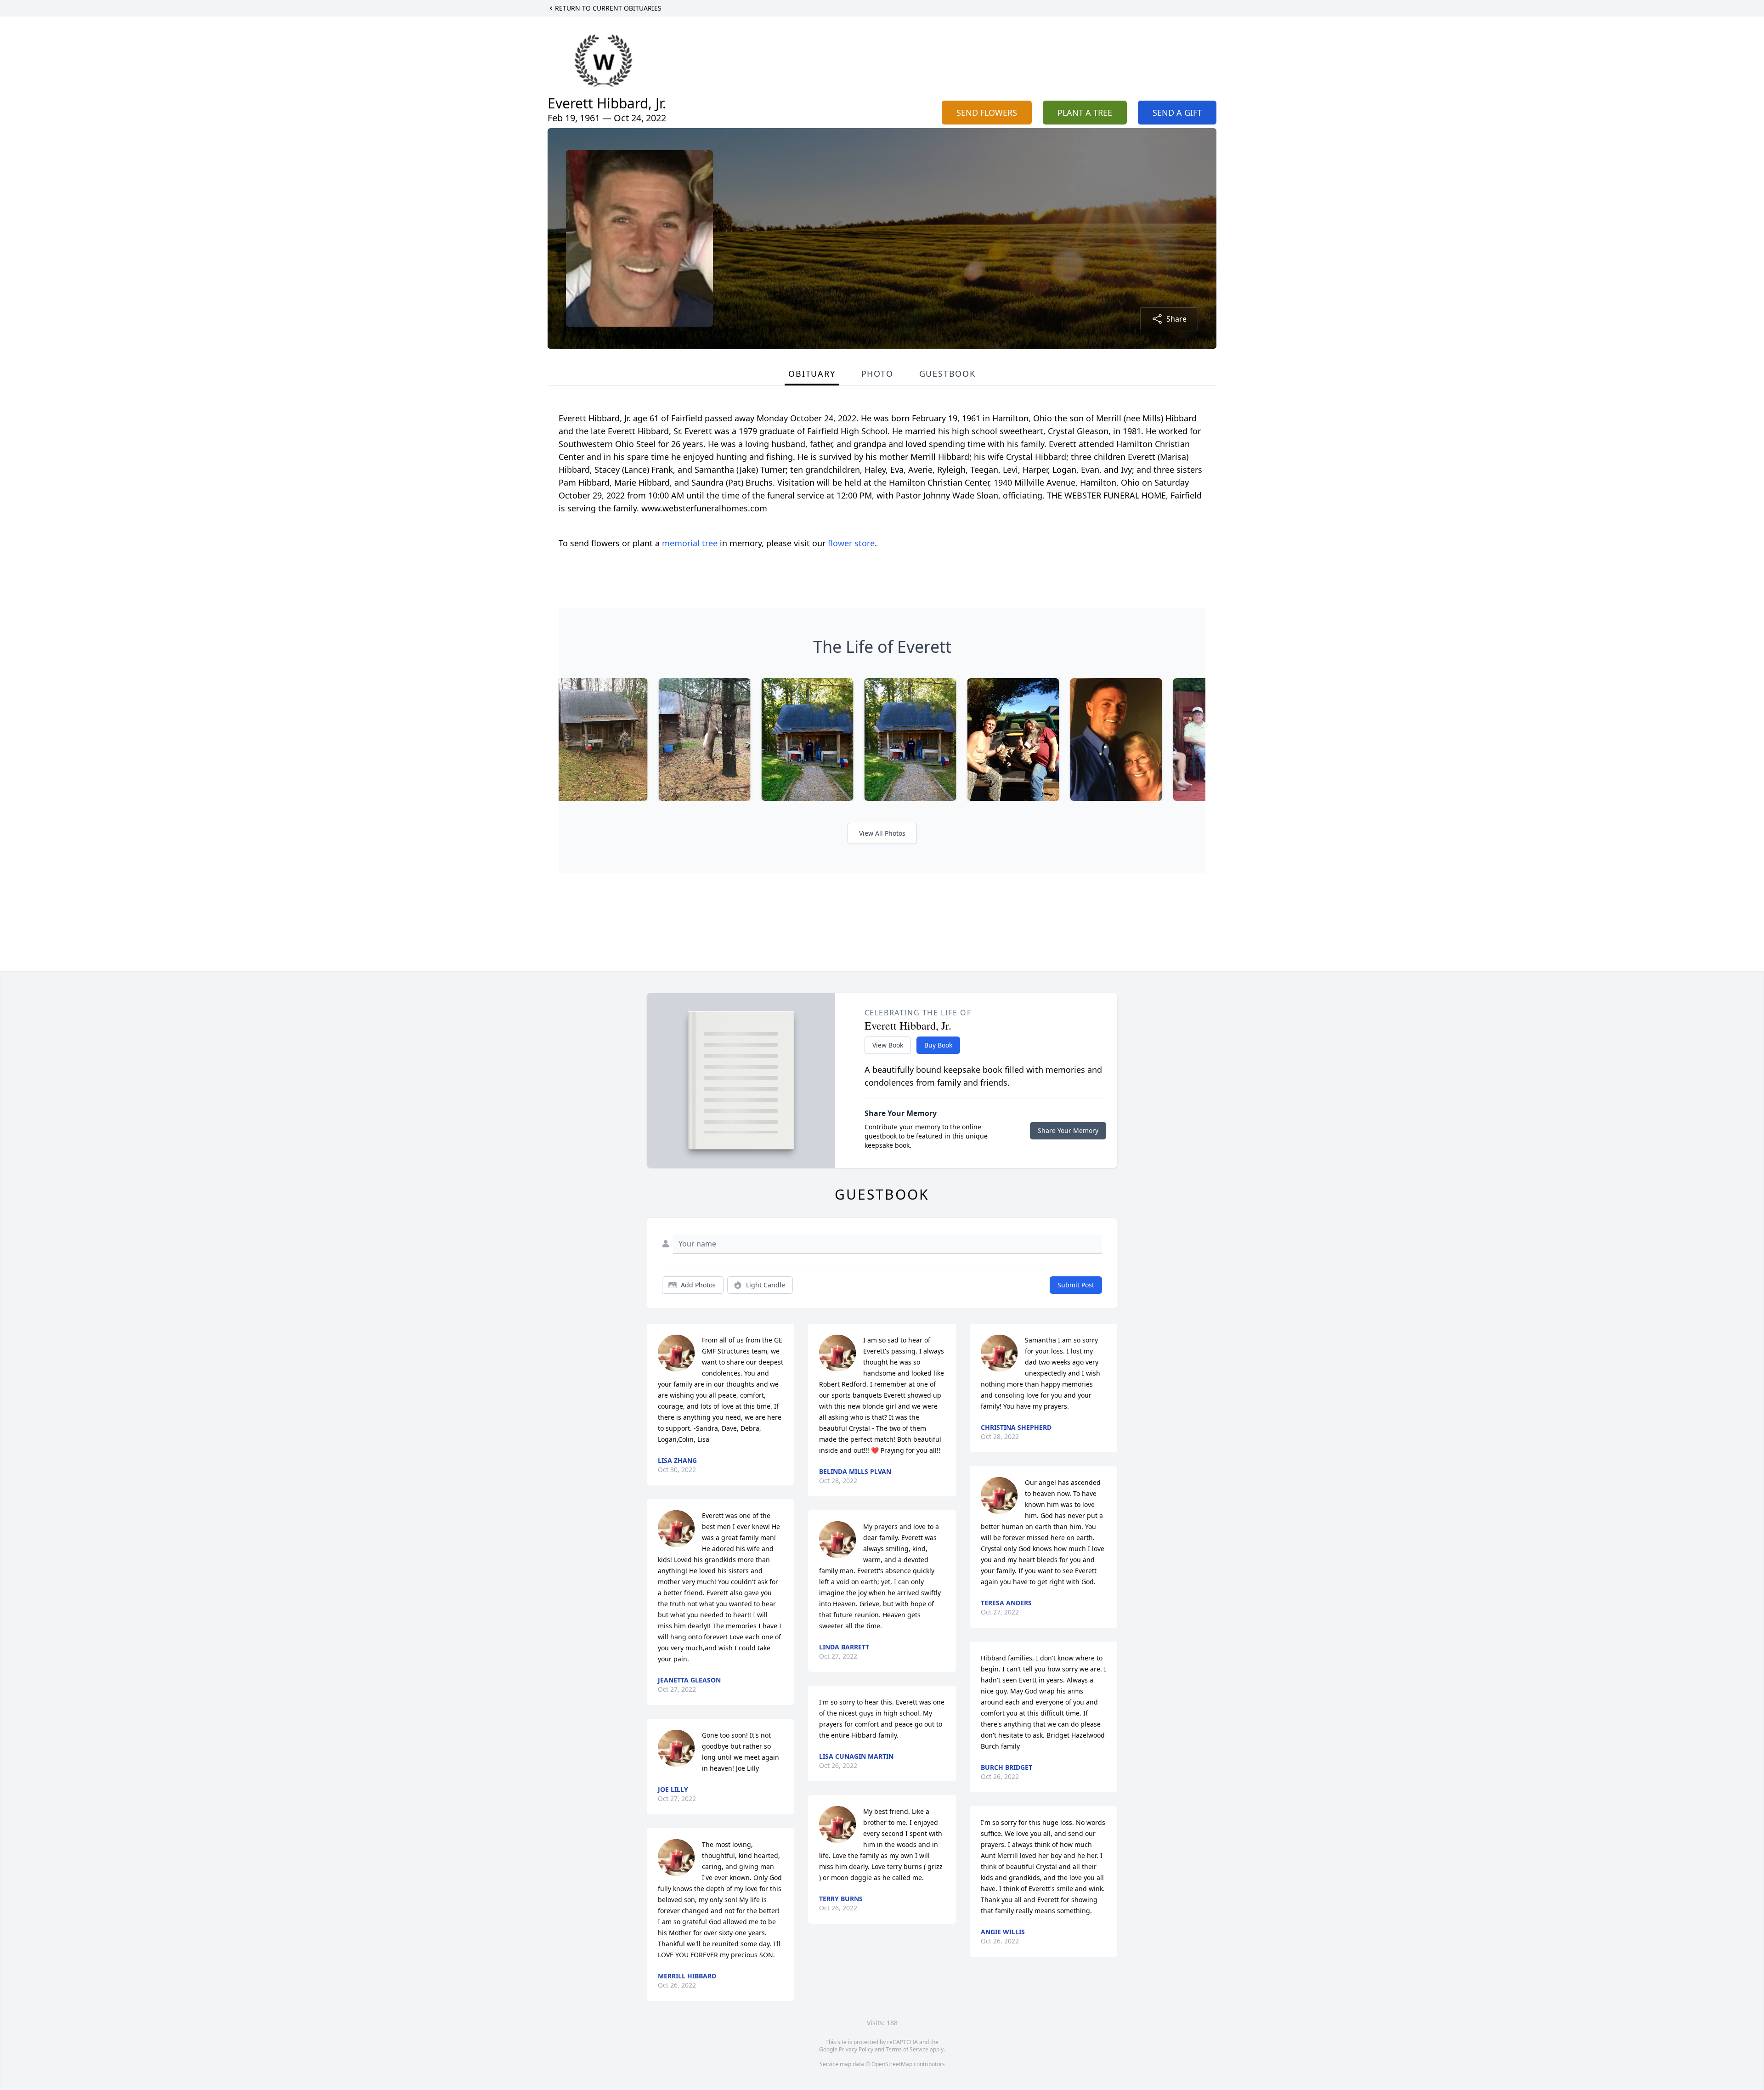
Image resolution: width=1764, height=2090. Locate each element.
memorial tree (690, 543)
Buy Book (938, 1045)
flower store (851, 543)
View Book (888, 1045)
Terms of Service (907, 2049)
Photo (877, 374)
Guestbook (947, 374)
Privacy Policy (856, 2049)
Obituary (812, 374)
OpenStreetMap (892, 2064)
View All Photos (882, 833)
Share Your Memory (1068, 1130)
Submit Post (1076, 1285)
